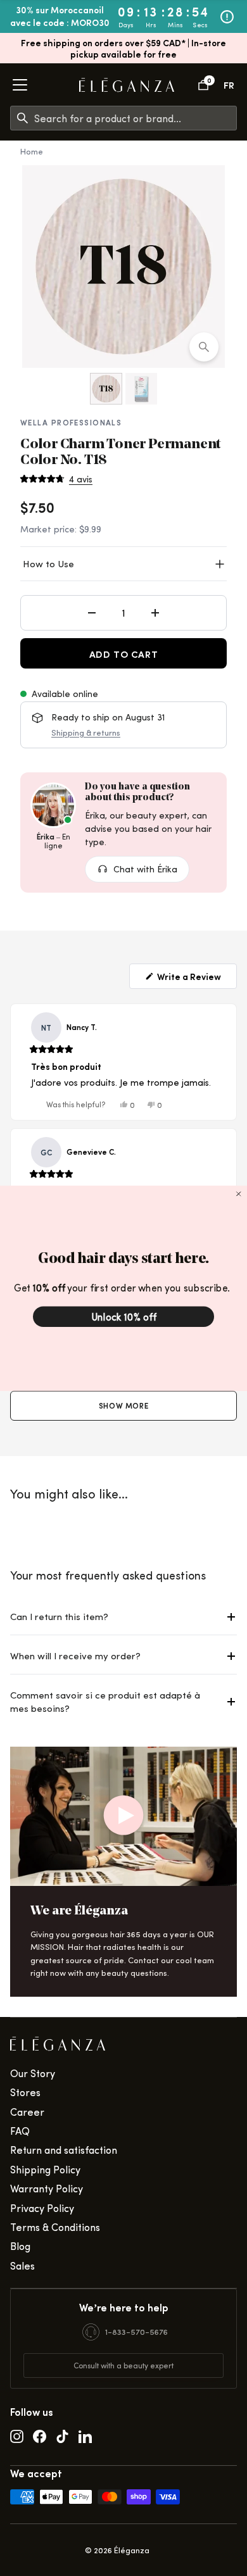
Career (27, 2112)
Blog (20, 2246)
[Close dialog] (239, 1193)
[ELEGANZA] (127, 85)
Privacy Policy (42, 2208)
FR (229, 85)
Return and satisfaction (64, 2150)
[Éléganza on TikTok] (62, 2435)
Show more (123, 1405)
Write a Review (188, 976)
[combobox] (135, 118)
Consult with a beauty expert (123, 2365)
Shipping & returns (86, 732)
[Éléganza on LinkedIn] (85, 2435)
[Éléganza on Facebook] (40, 2435)
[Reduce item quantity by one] (92, 613)
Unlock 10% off (124, 1316)
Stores (25, 2092)
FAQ (20, 2131)
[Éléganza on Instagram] (17, 2435)
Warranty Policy (47, 2188)
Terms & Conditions (55, 2227)
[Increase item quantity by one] (155, 613)
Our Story (33, 2073)
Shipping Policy (45, 2169)
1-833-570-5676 (136, 2331)
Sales (22, 2265)
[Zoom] (204, 347)
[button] (56, 479)
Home (32, 151)
